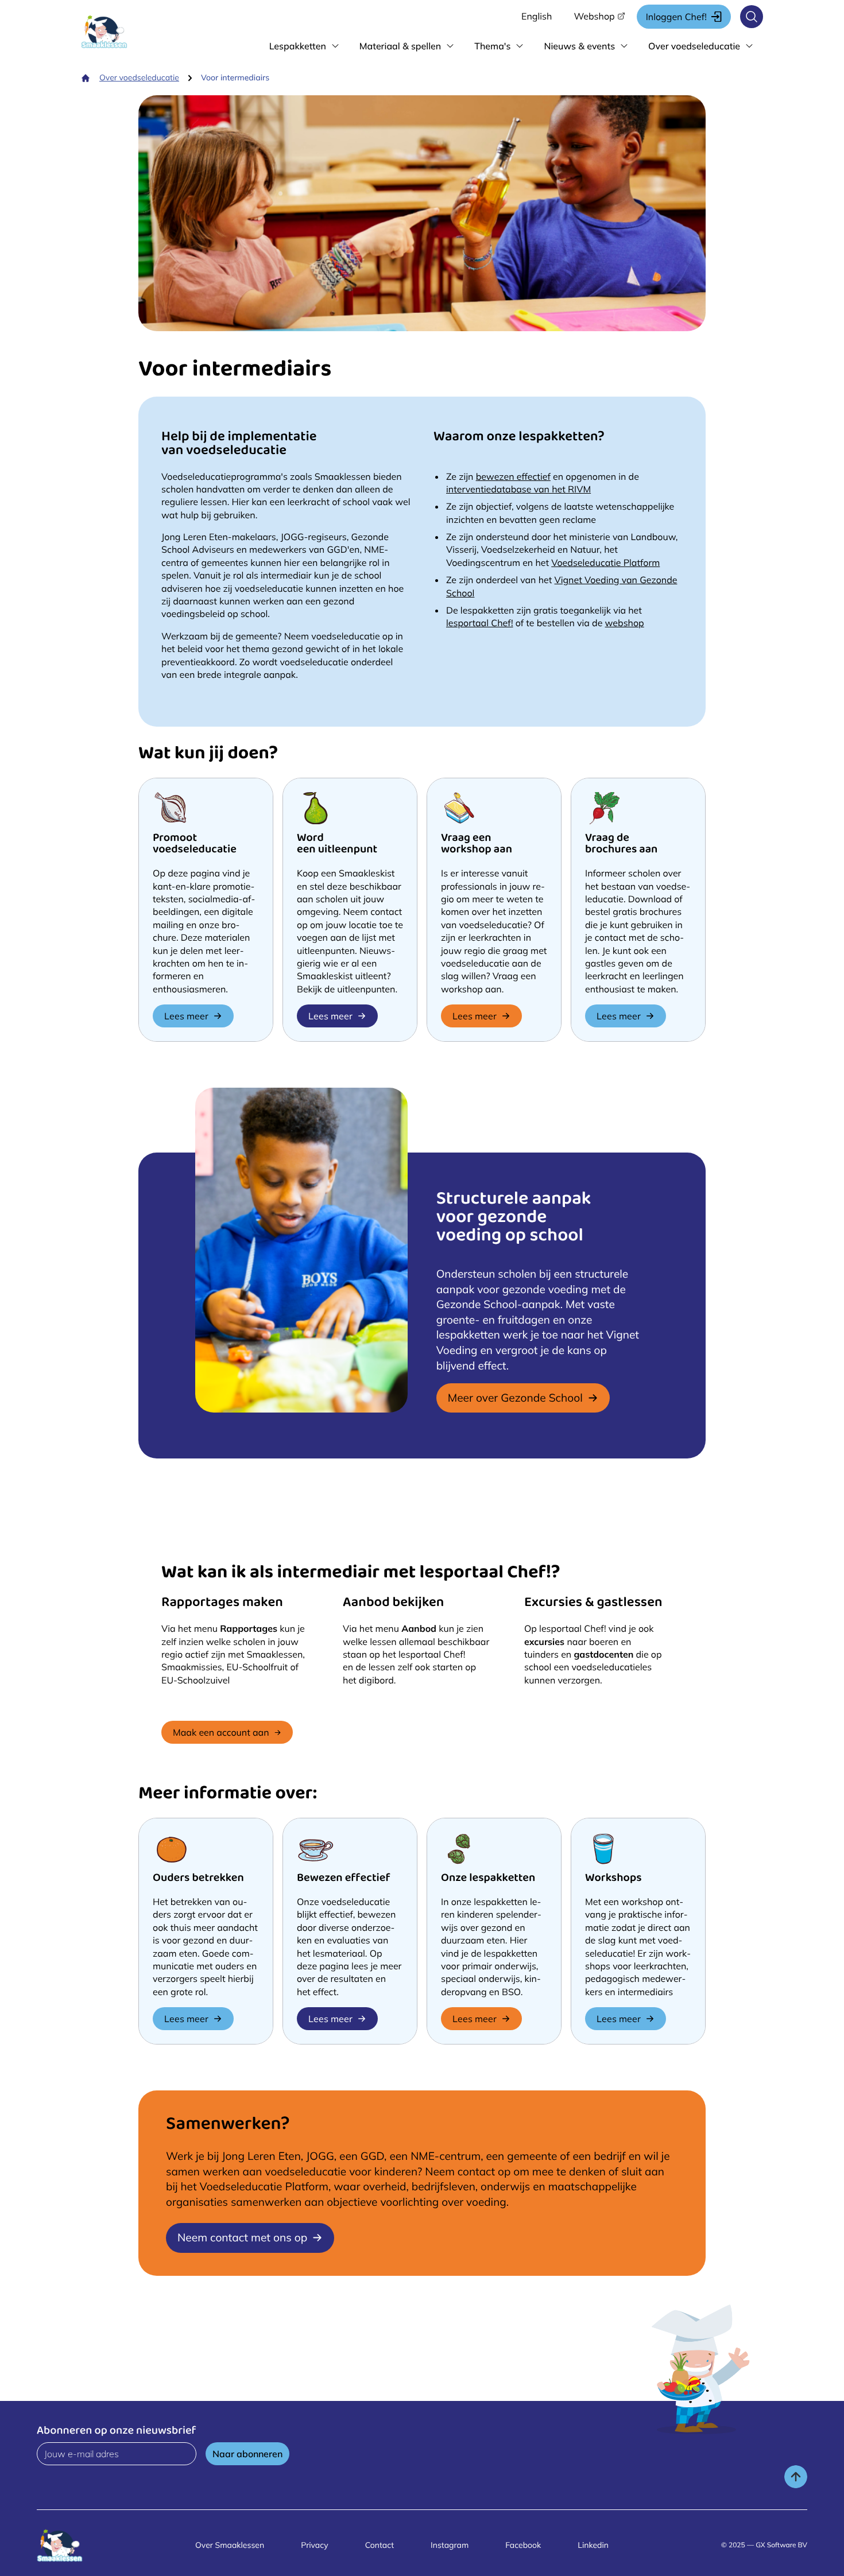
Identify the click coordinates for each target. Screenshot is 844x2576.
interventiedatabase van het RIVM (518, 489)
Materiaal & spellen (400, 46)
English (537, 16)
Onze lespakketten (488, 1879)
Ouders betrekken (198, 1879)
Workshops (613, 1879)
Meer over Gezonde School (515, 1398)
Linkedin (593, 2545)
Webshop (594, 16)
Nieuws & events (579, 46)
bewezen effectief (513, 476)
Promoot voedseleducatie (195, 845)
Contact (380, 2545)
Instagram (450, 2545)
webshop (625, 623)
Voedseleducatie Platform (605, 562)
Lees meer (186, 1016)
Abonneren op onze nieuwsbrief (117, 2432)
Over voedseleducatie (694, 46)
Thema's (492, 46)
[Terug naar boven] (796, 2477)
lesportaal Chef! (480, 623)
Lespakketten (298, 46)
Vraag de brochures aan (621, 845)
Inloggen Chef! (676, 17)
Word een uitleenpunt (337, 845)
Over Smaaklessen (230, 2545)
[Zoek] (752, 17)
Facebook (523, 2545)
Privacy (315, 2545)
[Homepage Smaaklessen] (115, 32)
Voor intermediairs (235, 77)
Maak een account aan (221, 1732)
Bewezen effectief (344, 1879)
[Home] (86, 78)
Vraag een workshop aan (477, 845)
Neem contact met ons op (242, 2237)
